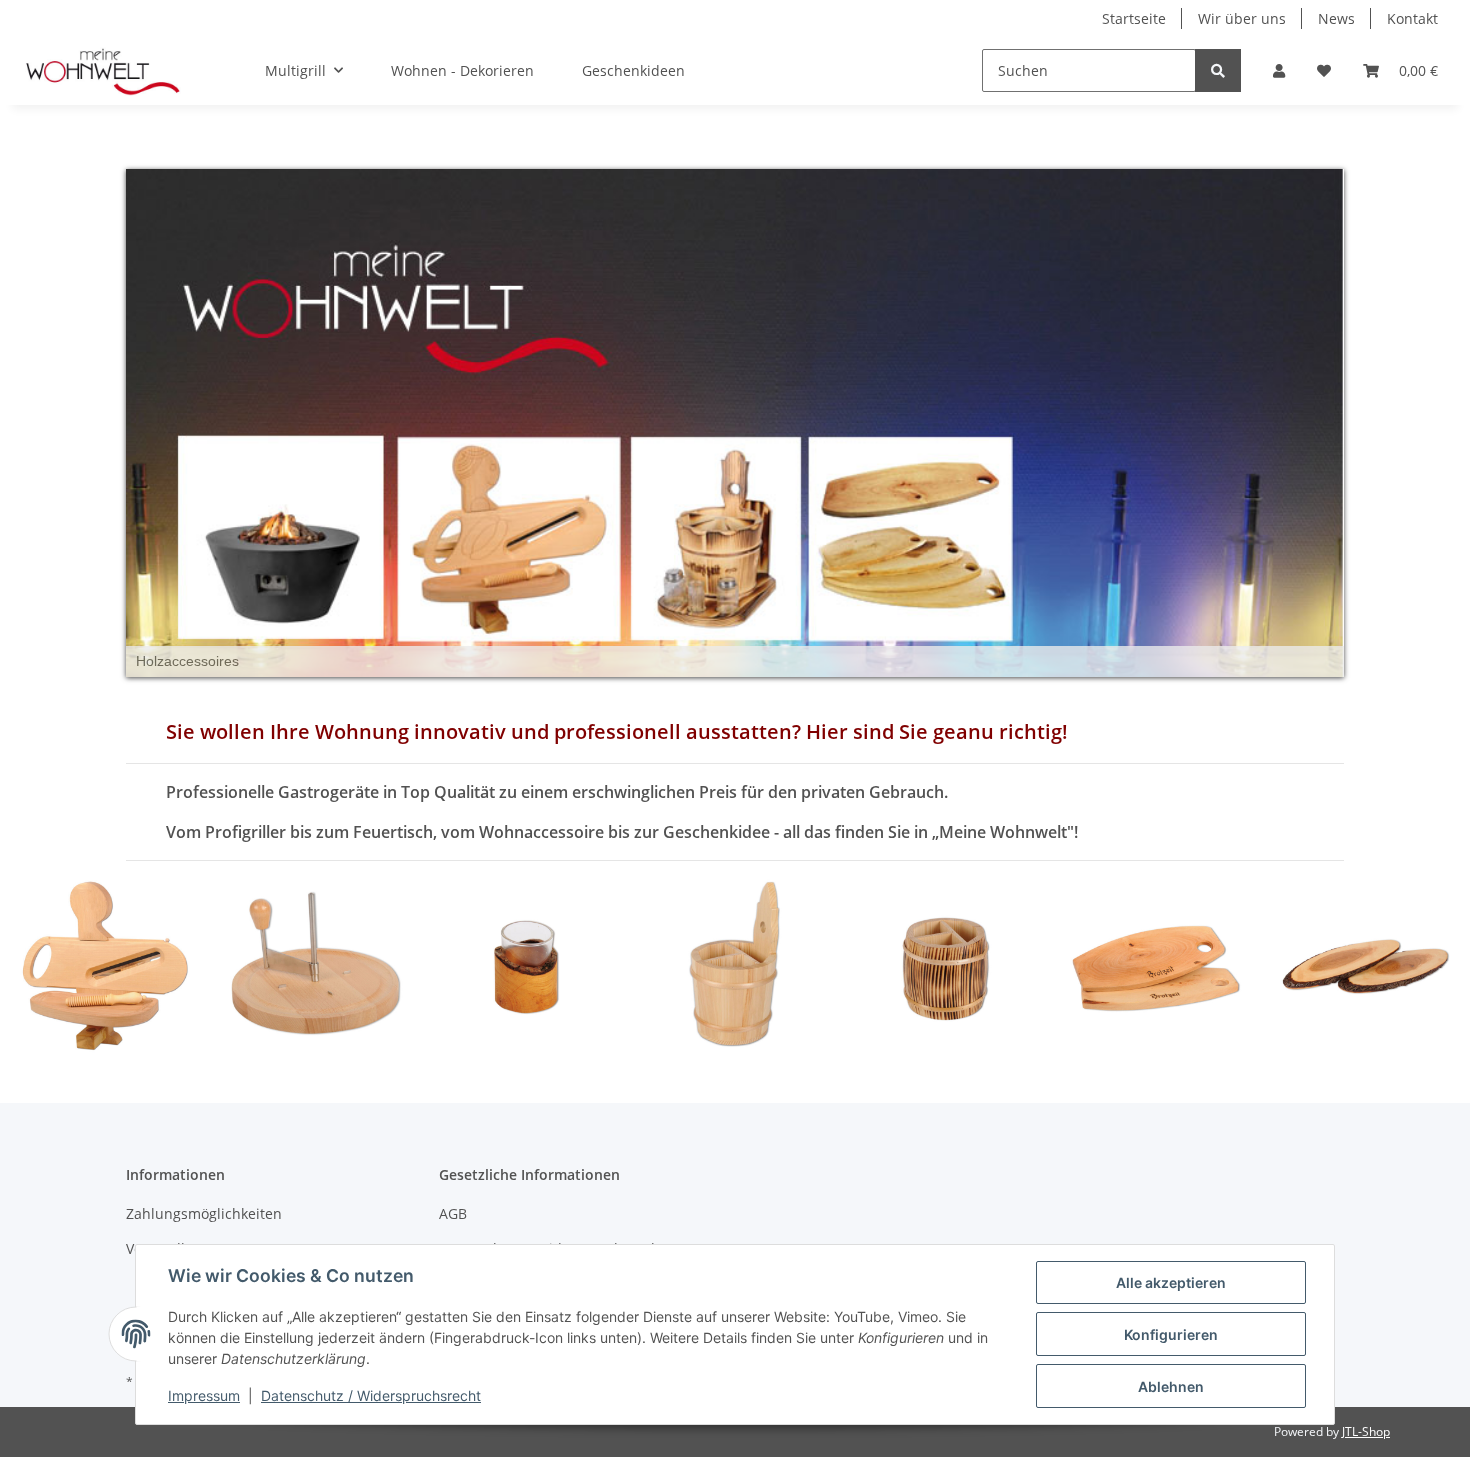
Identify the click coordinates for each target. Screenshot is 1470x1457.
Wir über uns (1242, 18)
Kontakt (1412, 18)
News (1336, 18)
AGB (453, 1213)
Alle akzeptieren (1171, 1282)
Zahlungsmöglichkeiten (204, 1213)
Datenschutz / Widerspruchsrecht (371, 1395)
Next (1421, 965)
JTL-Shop (1366, 1431)
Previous (49, 965)
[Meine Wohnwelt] (104, 71)
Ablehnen (1171, 1386)
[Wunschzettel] (1324, 70)
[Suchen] (1218, 70)
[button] (1279, 70)
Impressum (204, 1395)
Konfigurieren (1171, 1334)
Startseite (1134, 18)
